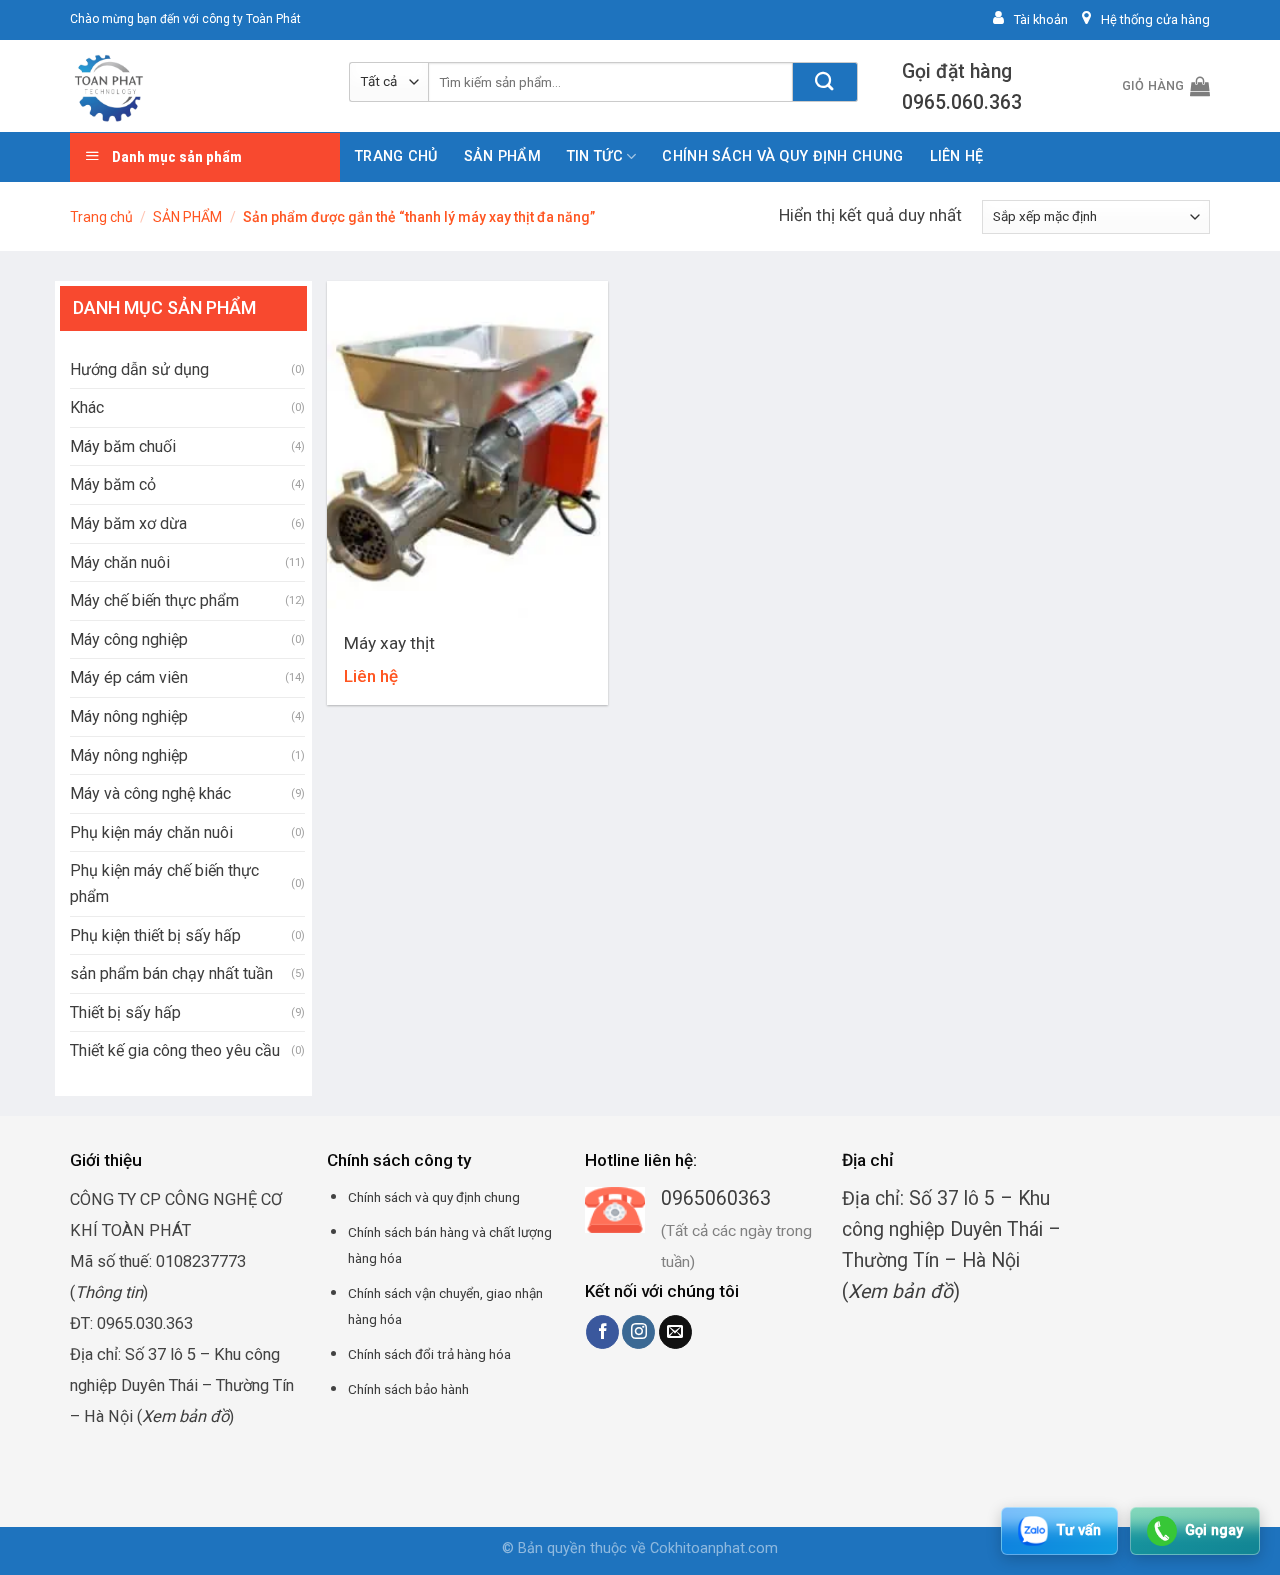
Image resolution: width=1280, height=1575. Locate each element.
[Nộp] (825, 82)
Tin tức (595, 156)
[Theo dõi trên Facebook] (602, 1332)
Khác (87, 407)
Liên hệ (957, 156)
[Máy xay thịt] (467, 449)
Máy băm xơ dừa (128, 523)
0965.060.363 (962, 102)
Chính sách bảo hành (408, 1389)
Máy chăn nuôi (120, 562)
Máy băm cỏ (113, 484)
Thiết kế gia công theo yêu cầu (175, 1050)
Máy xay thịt (389, 643)
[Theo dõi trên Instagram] (638, 1332)
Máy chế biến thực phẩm (154, 600)
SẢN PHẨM (502, 156)
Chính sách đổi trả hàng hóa (429, 1354)
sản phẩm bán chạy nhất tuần (171, 973)
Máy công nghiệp (129, 639)
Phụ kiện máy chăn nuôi (151, 832)
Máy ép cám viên (129, 677)
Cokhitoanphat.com (714, 1548)
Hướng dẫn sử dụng (139, 369)
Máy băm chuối (123, 446)
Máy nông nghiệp (129, 716)
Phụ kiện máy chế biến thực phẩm (164, 883)
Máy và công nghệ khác (150, 793)
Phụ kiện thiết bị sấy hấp (155, 935)
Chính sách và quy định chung (782, 156)
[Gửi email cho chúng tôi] (675, 1332)
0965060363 (716, 1198)
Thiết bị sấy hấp (125, 1012)
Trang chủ (396, 156)
